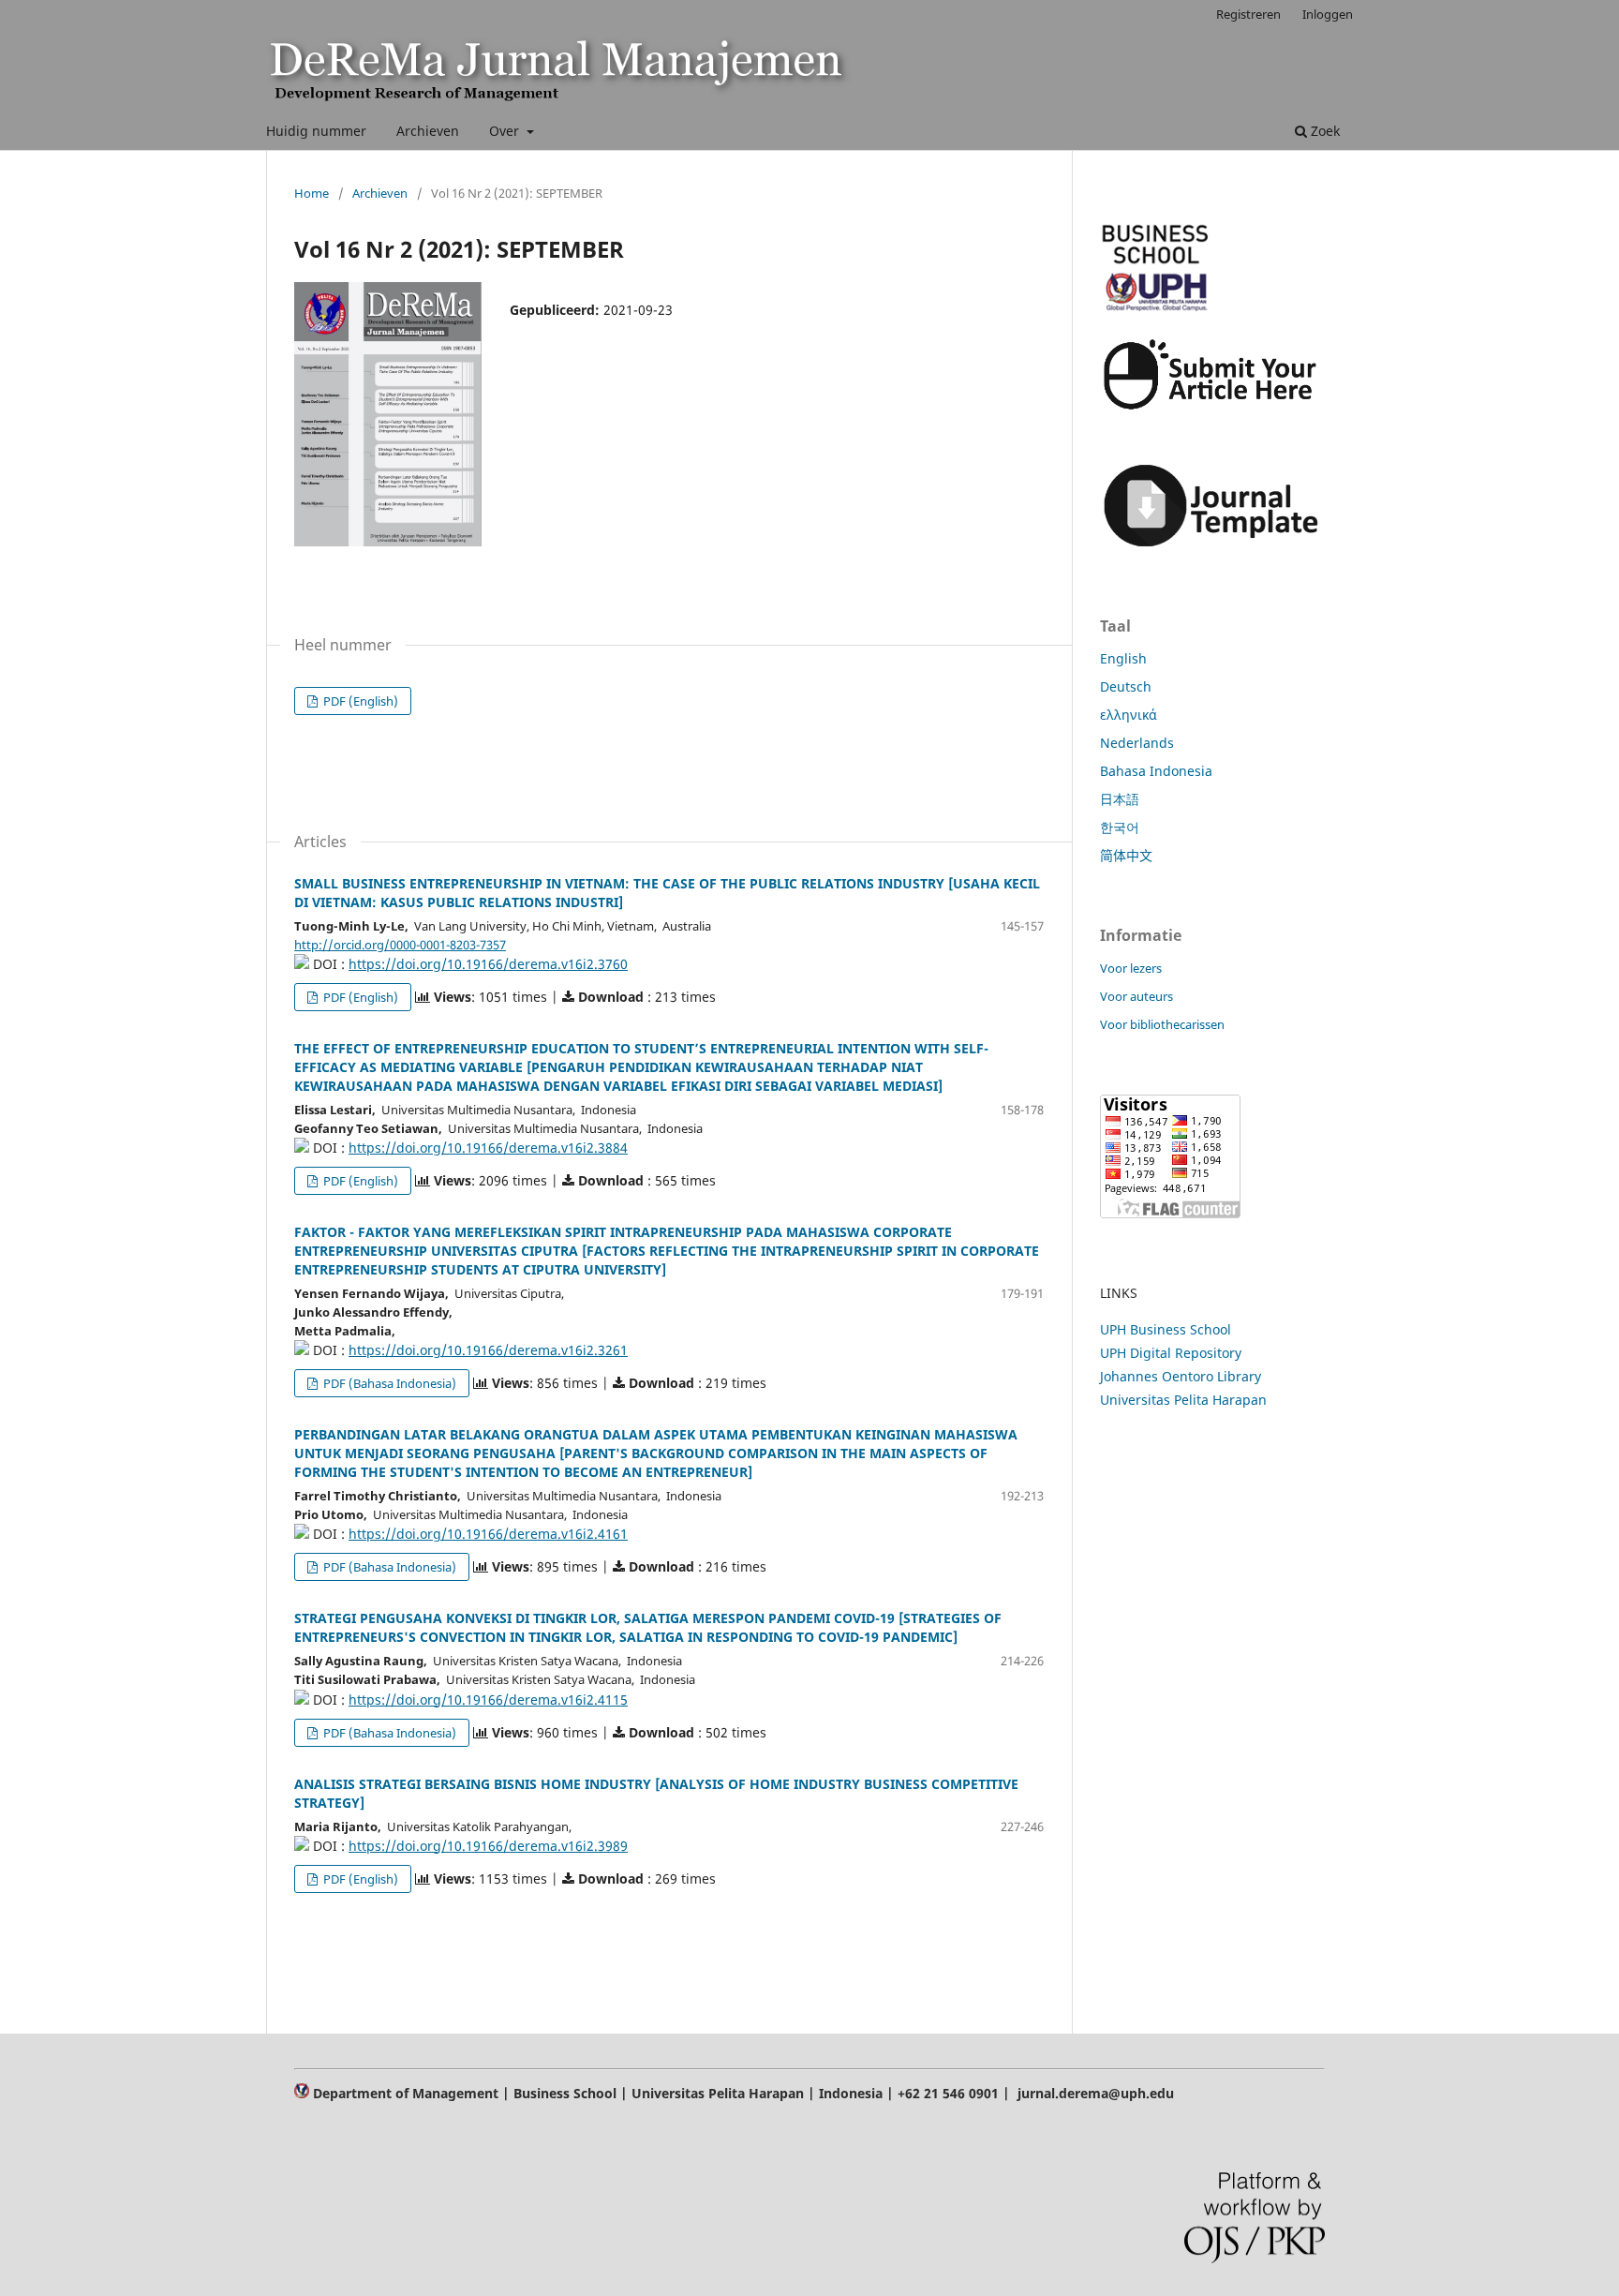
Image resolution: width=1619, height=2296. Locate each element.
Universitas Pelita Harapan (1183, 1400)
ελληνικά (1129, 715)
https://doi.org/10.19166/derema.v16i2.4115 (488, 1700)
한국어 (1120, 827)
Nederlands (1137, 743)
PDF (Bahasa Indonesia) (388, 1383)
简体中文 (1126, 855)
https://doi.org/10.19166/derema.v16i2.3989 (488, 1846)
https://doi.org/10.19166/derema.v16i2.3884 (488, 1148)
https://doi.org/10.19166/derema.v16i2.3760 (488, 964)
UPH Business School (1166, 1329)
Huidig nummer (316, 131)
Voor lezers (1131, 968)
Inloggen (1328, 14)
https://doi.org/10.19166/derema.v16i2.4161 (488, 1534)
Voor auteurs (1136, 996)
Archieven (428, 131)
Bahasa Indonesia (1156, 771)
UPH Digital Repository (1171, 1353)
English (1123, 658)
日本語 (1120, 799)
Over (506, 131)
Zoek (1323, 131)
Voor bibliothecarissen (1162, 1024)
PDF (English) (359, 701)
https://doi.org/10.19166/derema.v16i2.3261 (488, 1350)
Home (312, 193)
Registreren (1248, 14)
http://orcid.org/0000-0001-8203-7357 (400, 945)
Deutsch (1126, 686)
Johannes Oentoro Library (1181, 1376)
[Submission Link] (1212, 411)
